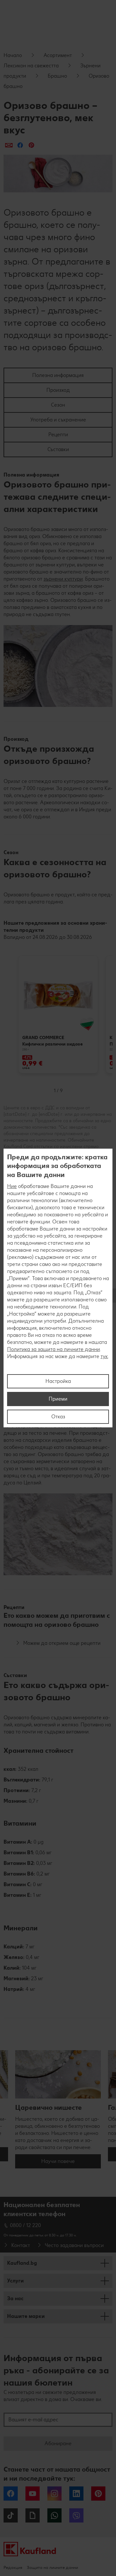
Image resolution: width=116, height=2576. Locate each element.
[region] (58, 1288)
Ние (12, 1186)
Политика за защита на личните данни (53, 1349)
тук (104, 1356)
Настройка (58, 1381)
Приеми (58, 1399)
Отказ (58, 1417)
